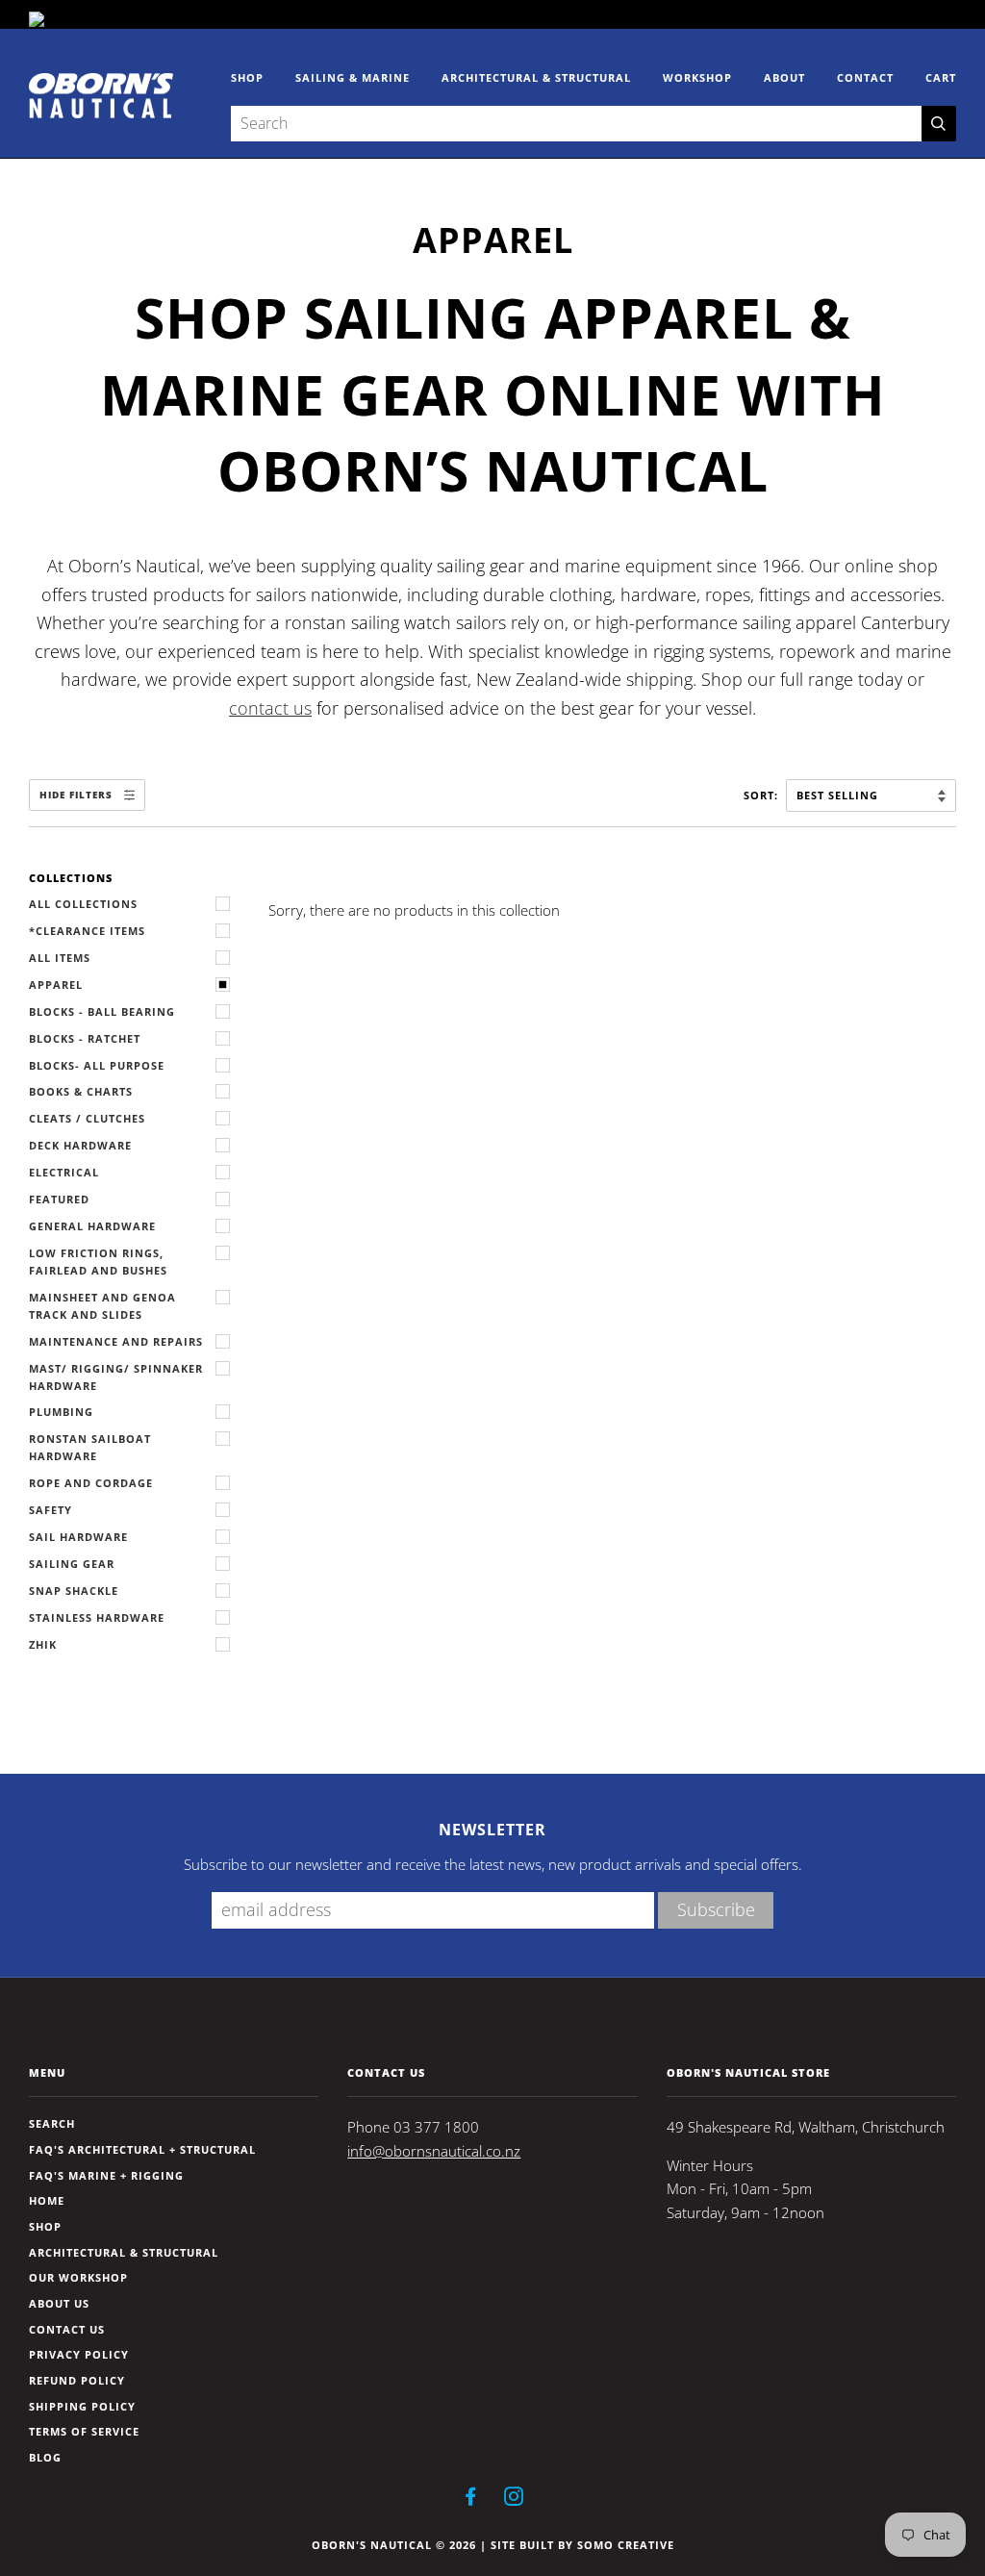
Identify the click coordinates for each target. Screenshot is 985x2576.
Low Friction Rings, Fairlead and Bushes (98, 1262)
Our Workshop (78, 2277)
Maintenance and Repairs (116, 1341)
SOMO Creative (626, 2545)
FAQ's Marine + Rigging (106, 2175)
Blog (45, 2457)
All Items (60, 958)
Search (52, 2123)
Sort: (763, 795)
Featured (59, 1199)
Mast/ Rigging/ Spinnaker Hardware (116, 1377)
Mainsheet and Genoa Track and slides (102, 1306)
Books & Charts (81, 1091)
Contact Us (67, 2329)
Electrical (64, 1172)
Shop (247, 77)
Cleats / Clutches (87, 1118)
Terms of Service (84, 2431)
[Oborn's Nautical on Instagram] (514, 2500)
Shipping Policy (82, 2406)
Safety (51, 1510)
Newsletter (492, 1830)
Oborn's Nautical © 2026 (394, 2545)
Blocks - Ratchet (85, 1038)
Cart (941, 77)
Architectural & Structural (536, 77)
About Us (59, 2303)
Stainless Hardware (97, 1617)
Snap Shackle (74, 1591)
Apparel (56, 985)
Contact (865, 77)
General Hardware (92, 1226)
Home (47, 2200)
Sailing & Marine (353, 77)
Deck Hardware (80, 1145)
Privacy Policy (79, 2354)
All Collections (83, 904)
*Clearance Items (87, 931)
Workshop (697, 77)
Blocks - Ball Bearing (102, 1011)
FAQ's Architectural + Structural (142, 2149)
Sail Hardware (78, 1537)
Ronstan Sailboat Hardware (90, 1447)
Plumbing (61, 1412)
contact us (270, 707)
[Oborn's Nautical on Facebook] (471, 2500)
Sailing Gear (72, 1564)
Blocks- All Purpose (97, 1065)
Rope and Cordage (91, 1483)
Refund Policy (77, 2380)
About (784, 77)
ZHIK (43, 1644)
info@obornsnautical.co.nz (434, 2151)
